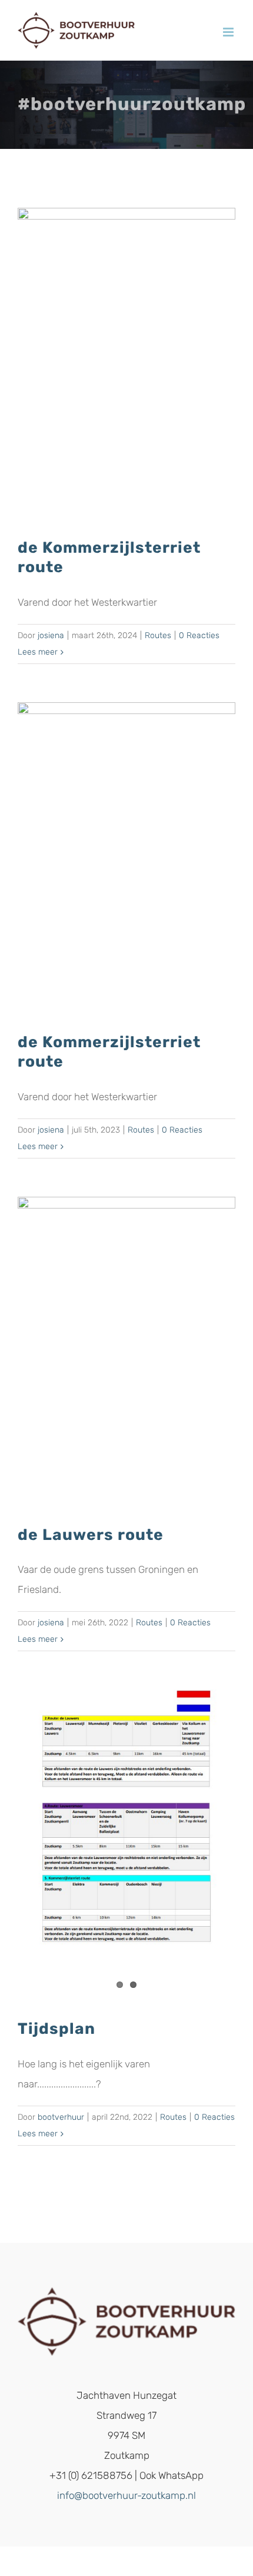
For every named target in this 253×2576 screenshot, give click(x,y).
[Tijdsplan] (126, 1845)
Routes (158, 635)
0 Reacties (199, 635)
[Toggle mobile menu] (229, 32)
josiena (51, 635)
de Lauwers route (91, 1535)
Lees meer (38, 652)
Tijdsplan (56, 2029)
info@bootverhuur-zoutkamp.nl (126, 2495)
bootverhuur (61, 2117)
